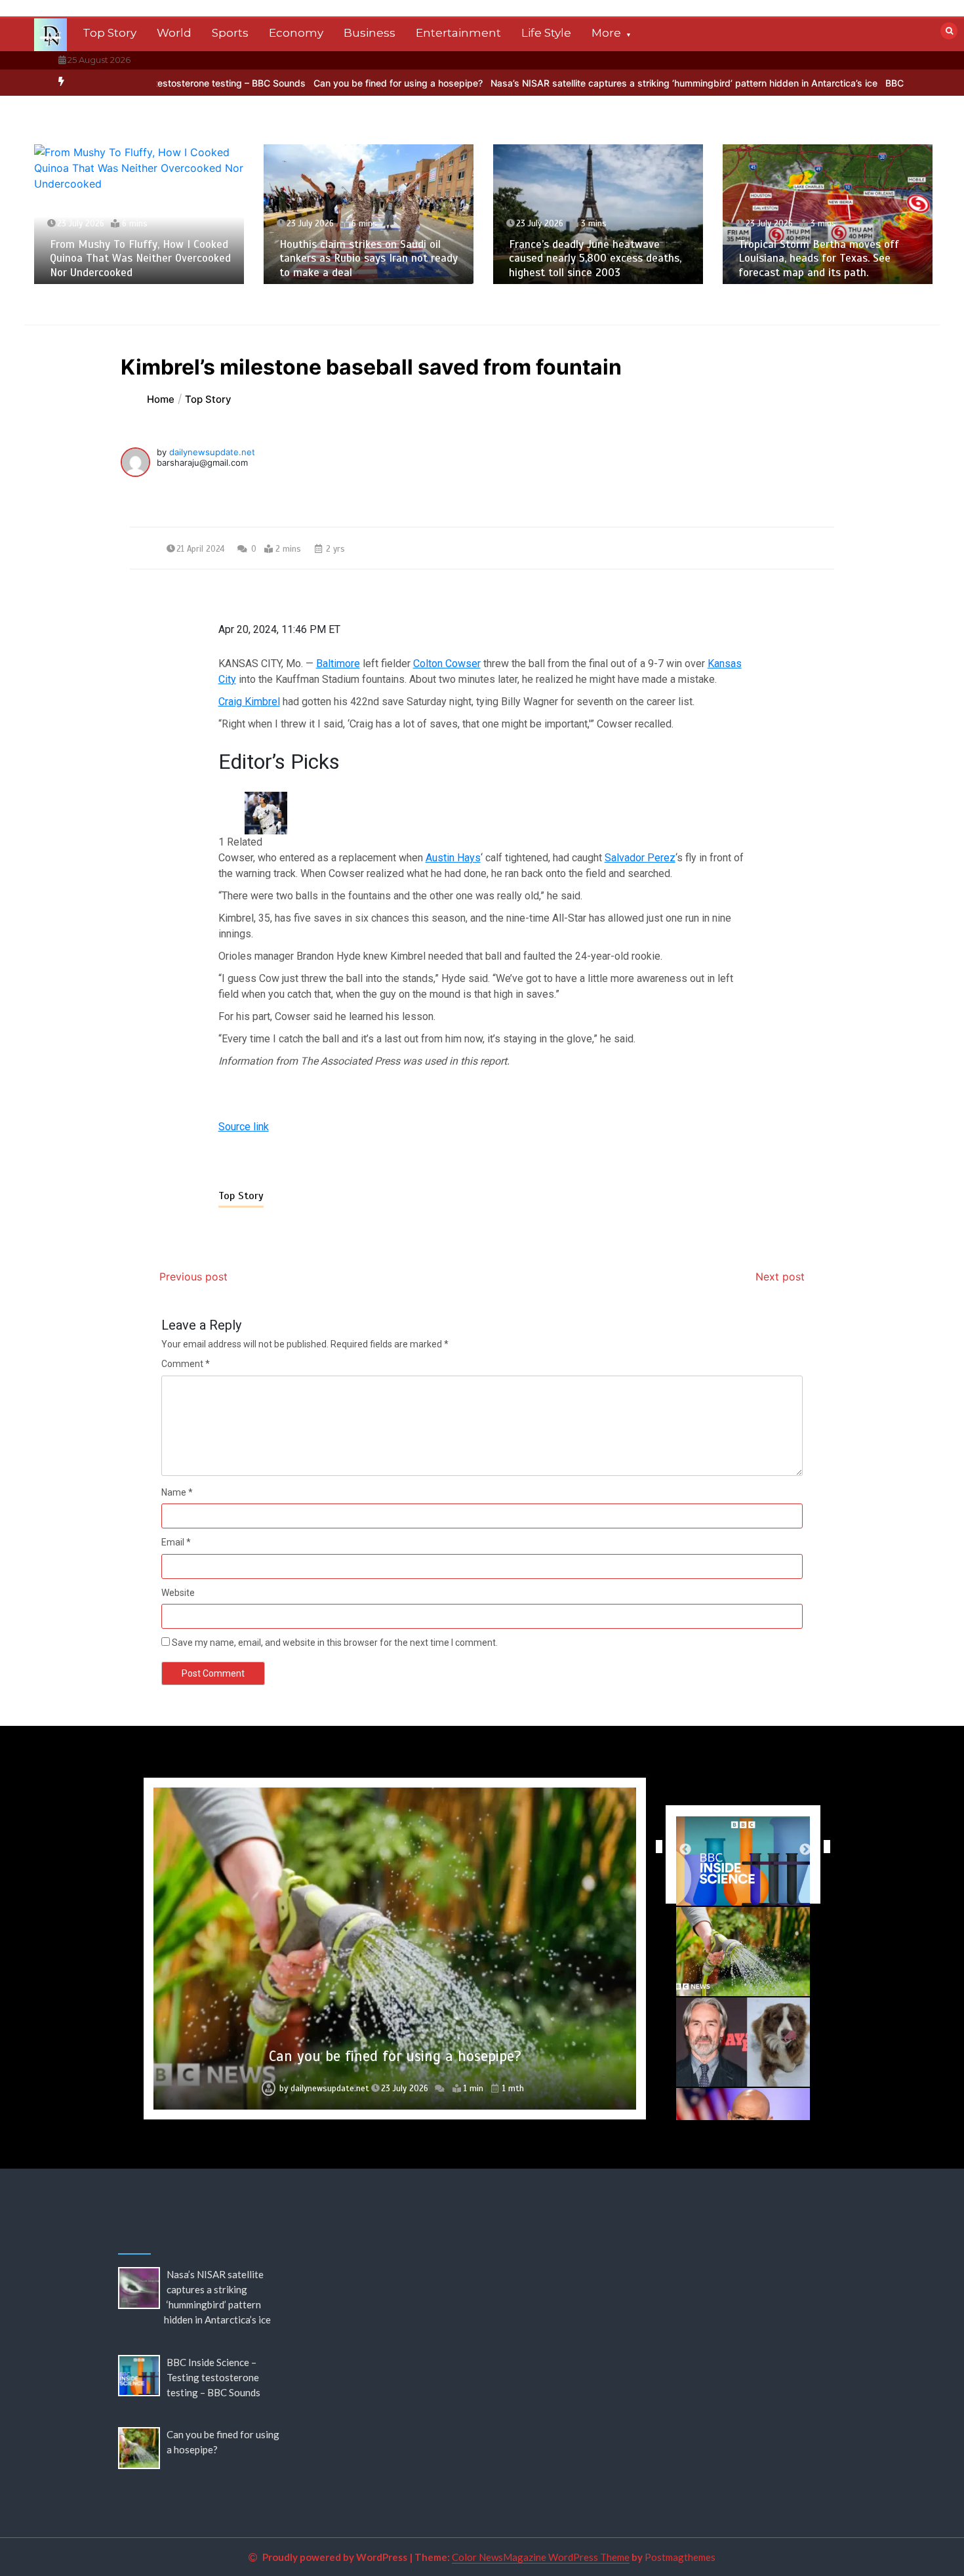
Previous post (193, 1277)
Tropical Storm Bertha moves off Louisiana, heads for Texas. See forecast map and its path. (819, 258)
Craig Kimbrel (249, 702)
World (174, 33)
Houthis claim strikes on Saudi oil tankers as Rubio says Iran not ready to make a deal (369, 258)
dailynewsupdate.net (212, 452)
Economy (296, 33)
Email (176, 1542)
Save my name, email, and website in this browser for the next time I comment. (335, 1643)
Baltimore (338, 664)
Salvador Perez (640, 858)
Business (370, 33)
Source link (244, 1127)
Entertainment (458, 33)
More (606, 33)
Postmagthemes (680, 2557)
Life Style (546, 33)
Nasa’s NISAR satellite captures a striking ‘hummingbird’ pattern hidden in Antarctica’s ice (607, 83)
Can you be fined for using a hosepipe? (321, 83)
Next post (780, 1277)
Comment (186, 1364)
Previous (656, 1847)
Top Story (110, 33)
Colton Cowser (447, 664)
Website (178, 1593)
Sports (230, 33)
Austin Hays (453, 858)
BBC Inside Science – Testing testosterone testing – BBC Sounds (213, 2377)
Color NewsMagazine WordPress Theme (541, 2557)
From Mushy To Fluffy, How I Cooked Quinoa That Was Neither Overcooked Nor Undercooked (140, 258)
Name (177, 1492)
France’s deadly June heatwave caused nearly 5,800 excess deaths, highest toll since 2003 (595, 258)
